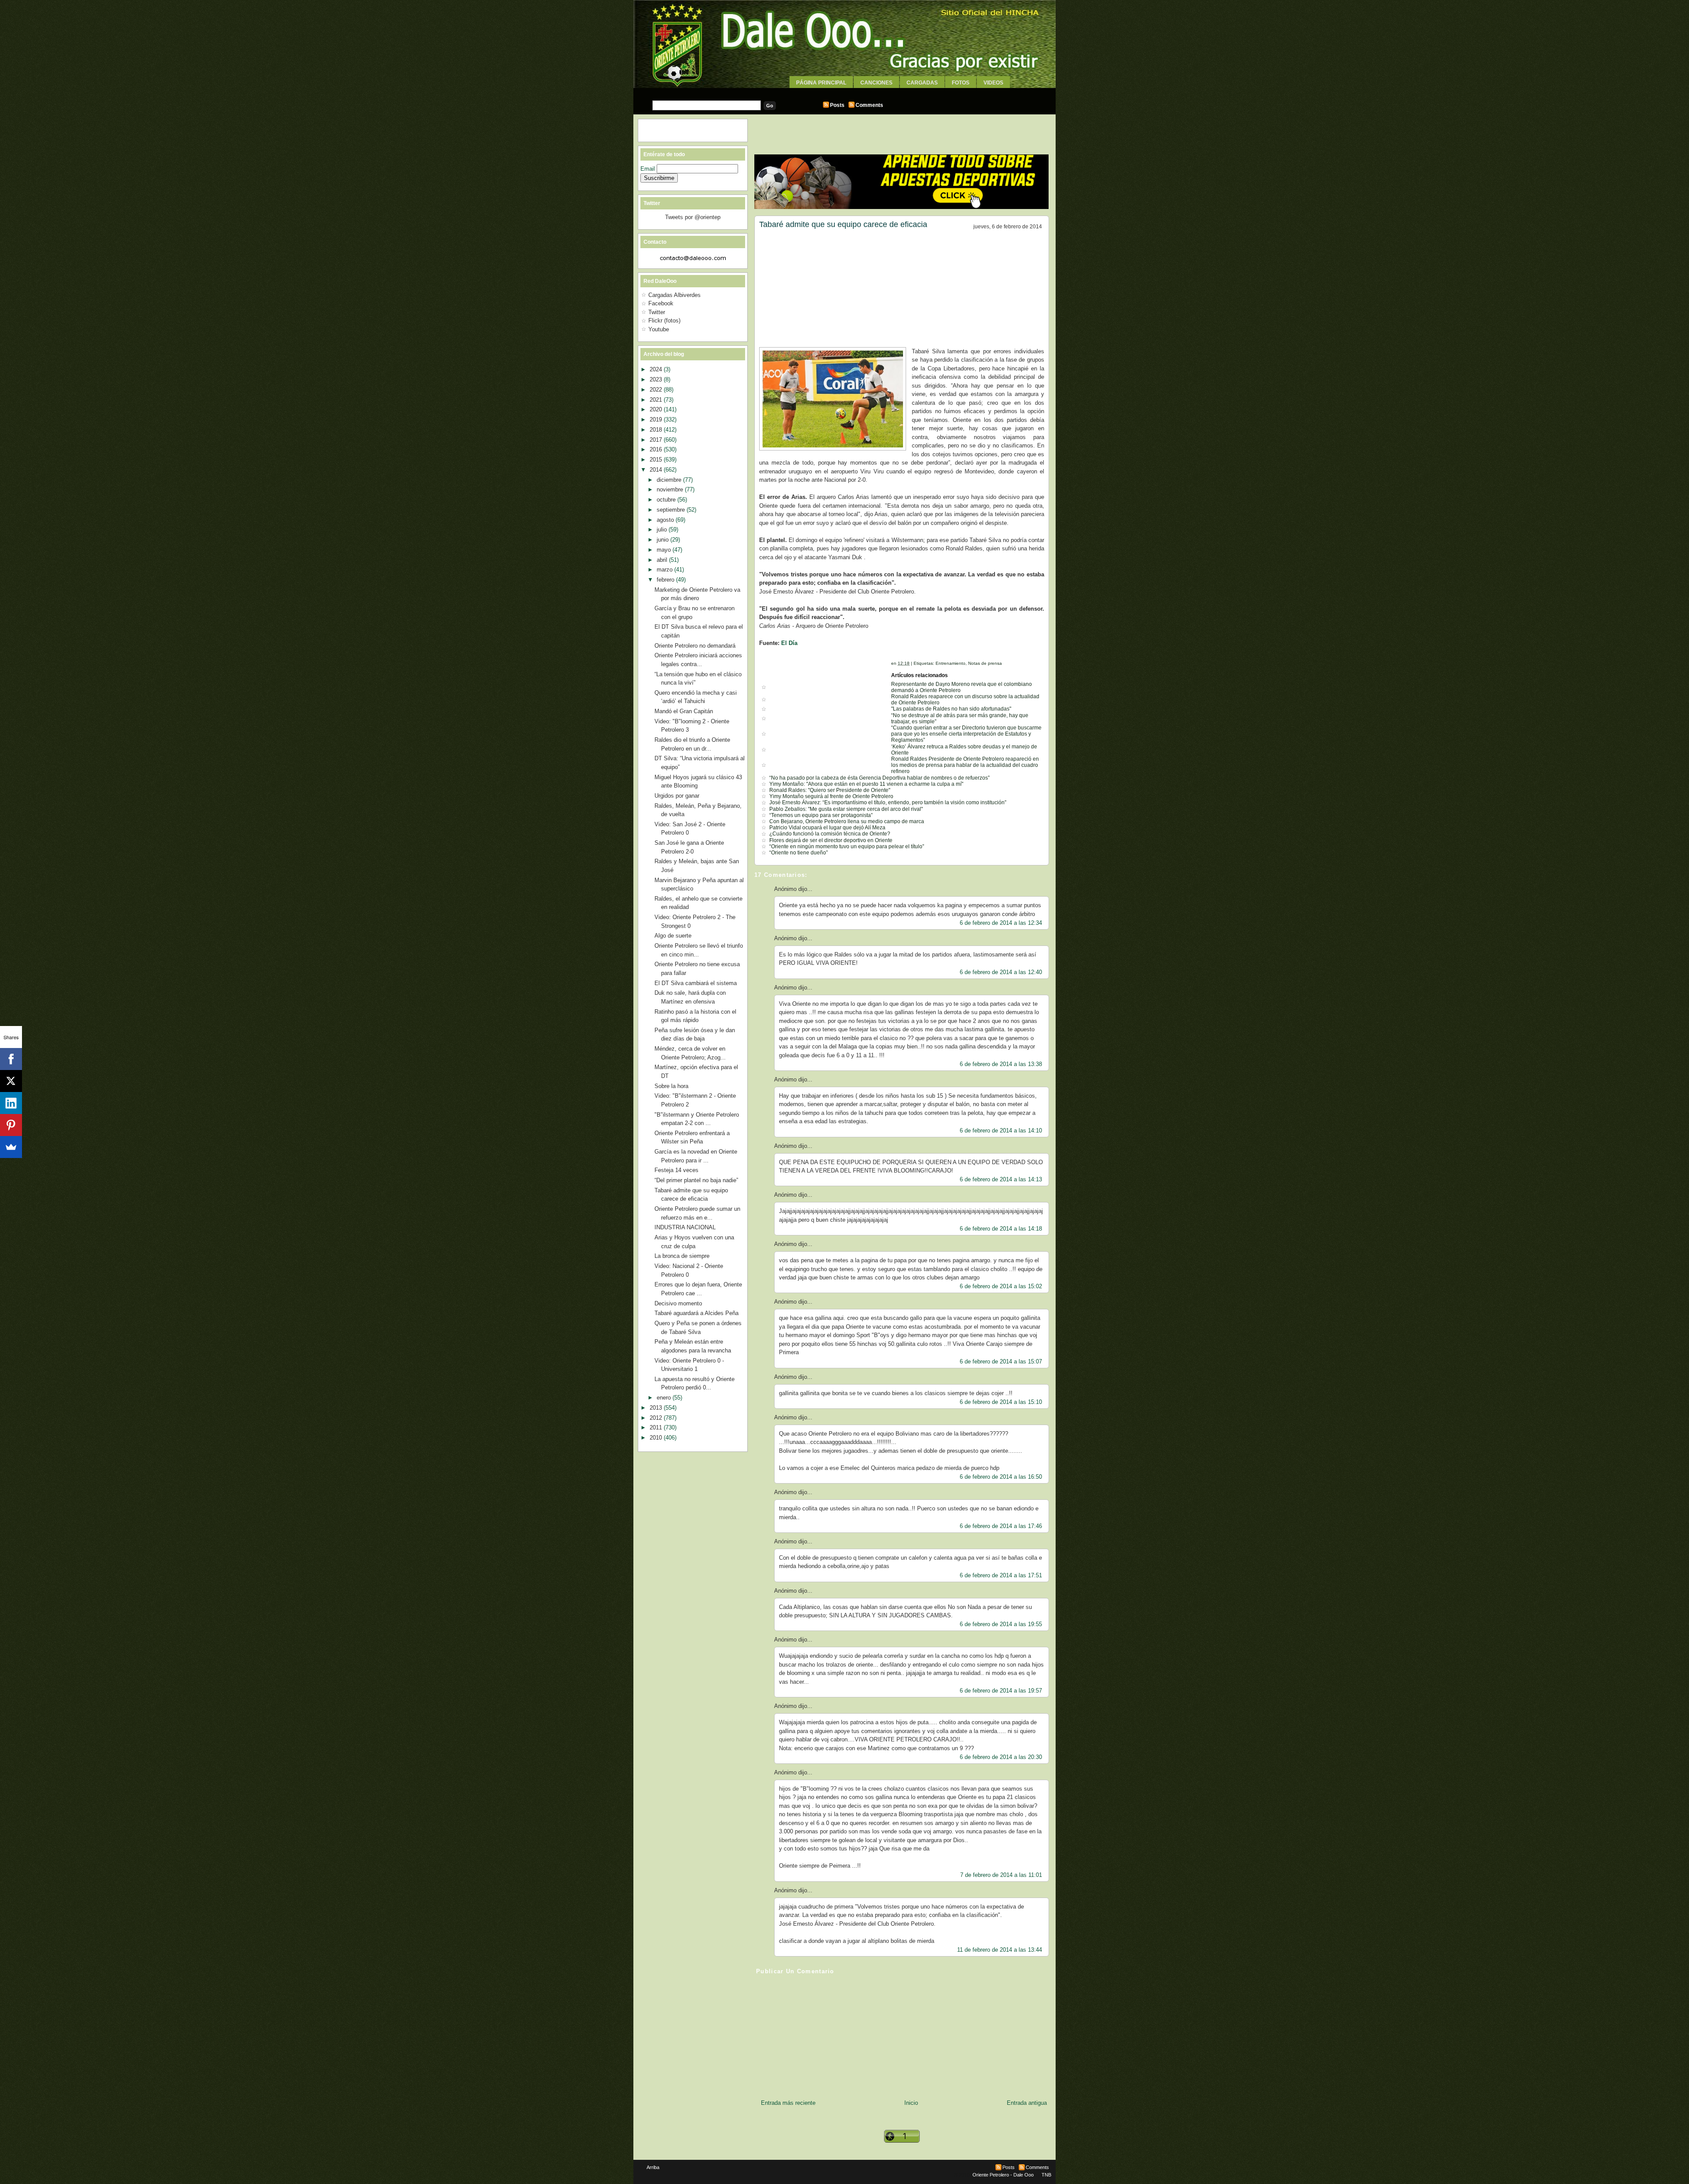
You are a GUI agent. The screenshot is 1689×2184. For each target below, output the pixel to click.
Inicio (911, 2103)
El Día (789, 643)
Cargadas (922, 83)
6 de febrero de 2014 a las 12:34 (1001, 923)
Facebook (661, 303)
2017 (657, 440)
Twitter (657, 312)
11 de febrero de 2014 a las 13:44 (1000, 1950)
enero (665, 1398)
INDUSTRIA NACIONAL (685, 1227)
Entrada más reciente (788, 2103)
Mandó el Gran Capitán (684, 711)
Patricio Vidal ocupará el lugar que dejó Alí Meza (827, 828)
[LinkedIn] (11, 1103)
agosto (666, 520)
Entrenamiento (951, 663)
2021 (657, 400)
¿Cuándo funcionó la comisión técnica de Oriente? (830, 834)
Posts (837, 105)
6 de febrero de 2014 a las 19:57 (1001, 1691)
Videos (993, 83)
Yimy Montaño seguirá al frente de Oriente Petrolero (831, 796)
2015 (657, 460)
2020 (657, 409)
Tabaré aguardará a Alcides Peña (696, 1313)
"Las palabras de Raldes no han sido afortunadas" (951, 709)
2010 (657, 1438)
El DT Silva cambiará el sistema (696, 983)
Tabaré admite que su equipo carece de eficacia (843, 224)
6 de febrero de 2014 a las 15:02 (1001, 1286)
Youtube (659, 329)
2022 (657, 390)
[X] (11, 1081)
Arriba (653, 2167)
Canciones (876, 83)
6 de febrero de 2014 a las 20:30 (1001, 1757)
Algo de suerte (673, 936)
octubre (667, 500)
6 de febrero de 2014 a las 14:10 (1001, 1130)
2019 (657, 420)
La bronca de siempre (682, 1256)
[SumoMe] (11, 1147)
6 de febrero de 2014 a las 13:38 (1001, 1064)
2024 (657, 369)
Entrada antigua (1027, 2103)
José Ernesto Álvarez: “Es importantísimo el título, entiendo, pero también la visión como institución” (888, 803)
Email (649, 169)
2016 (657, 449)
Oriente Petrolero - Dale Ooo (1003, 2175)
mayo (665, 550)
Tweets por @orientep (693, 217)
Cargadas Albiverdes (675, 295)
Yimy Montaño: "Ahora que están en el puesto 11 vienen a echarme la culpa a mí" (866, 784)
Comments (869, 105)
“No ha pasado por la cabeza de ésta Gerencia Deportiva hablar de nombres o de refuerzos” (879, 778)
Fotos (961, 83)
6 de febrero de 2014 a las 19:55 (1001, 1624)
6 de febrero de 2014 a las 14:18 (1001, 1229)
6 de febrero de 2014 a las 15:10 (1001, 1402)
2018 (657, 430)
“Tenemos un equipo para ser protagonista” (821, 815)
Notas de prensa (985, 663)
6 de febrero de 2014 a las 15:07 (1001, 1361)
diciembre (670, 480)
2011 (657, 1427)
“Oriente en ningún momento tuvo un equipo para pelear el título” (847, 846)
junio (664, 540)
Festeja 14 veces (676, 1170)
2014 (657, 470)
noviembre (671, 489)
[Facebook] (11, 1059)
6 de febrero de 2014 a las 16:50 (1001, 1477)
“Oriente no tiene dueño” (799, 853)
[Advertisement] (844, 91)
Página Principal (821, 83)
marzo (665, 570)
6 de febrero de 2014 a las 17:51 (1001, 1575)
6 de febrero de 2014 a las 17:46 (1001, 1526)
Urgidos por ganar (677, 796)
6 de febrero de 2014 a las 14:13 (1001, 1179)
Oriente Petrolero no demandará (695, 646)
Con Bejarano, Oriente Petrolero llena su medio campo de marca (847, 821)
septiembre (672, 510)
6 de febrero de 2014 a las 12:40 (1001, 972)
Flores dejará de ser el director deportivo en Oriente (831, 840)
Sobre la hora (671, 1086)
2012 (657, 1418)
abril (663, 560)
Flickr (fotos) (664, 321)
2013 (657, 1408)
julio (663, 530)
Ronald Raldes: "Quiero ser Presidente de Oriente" (830, 790)
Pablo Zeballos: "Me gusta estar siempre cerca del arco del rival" (846, 809)
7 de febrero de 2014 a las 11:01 (1001, 1875)
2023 (657, 379)
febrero (666, 580)
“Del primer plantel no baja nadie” (696, 1180)
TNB (1046, 2175)
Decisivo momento (678, 1303)
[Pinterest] (11, 1125)
